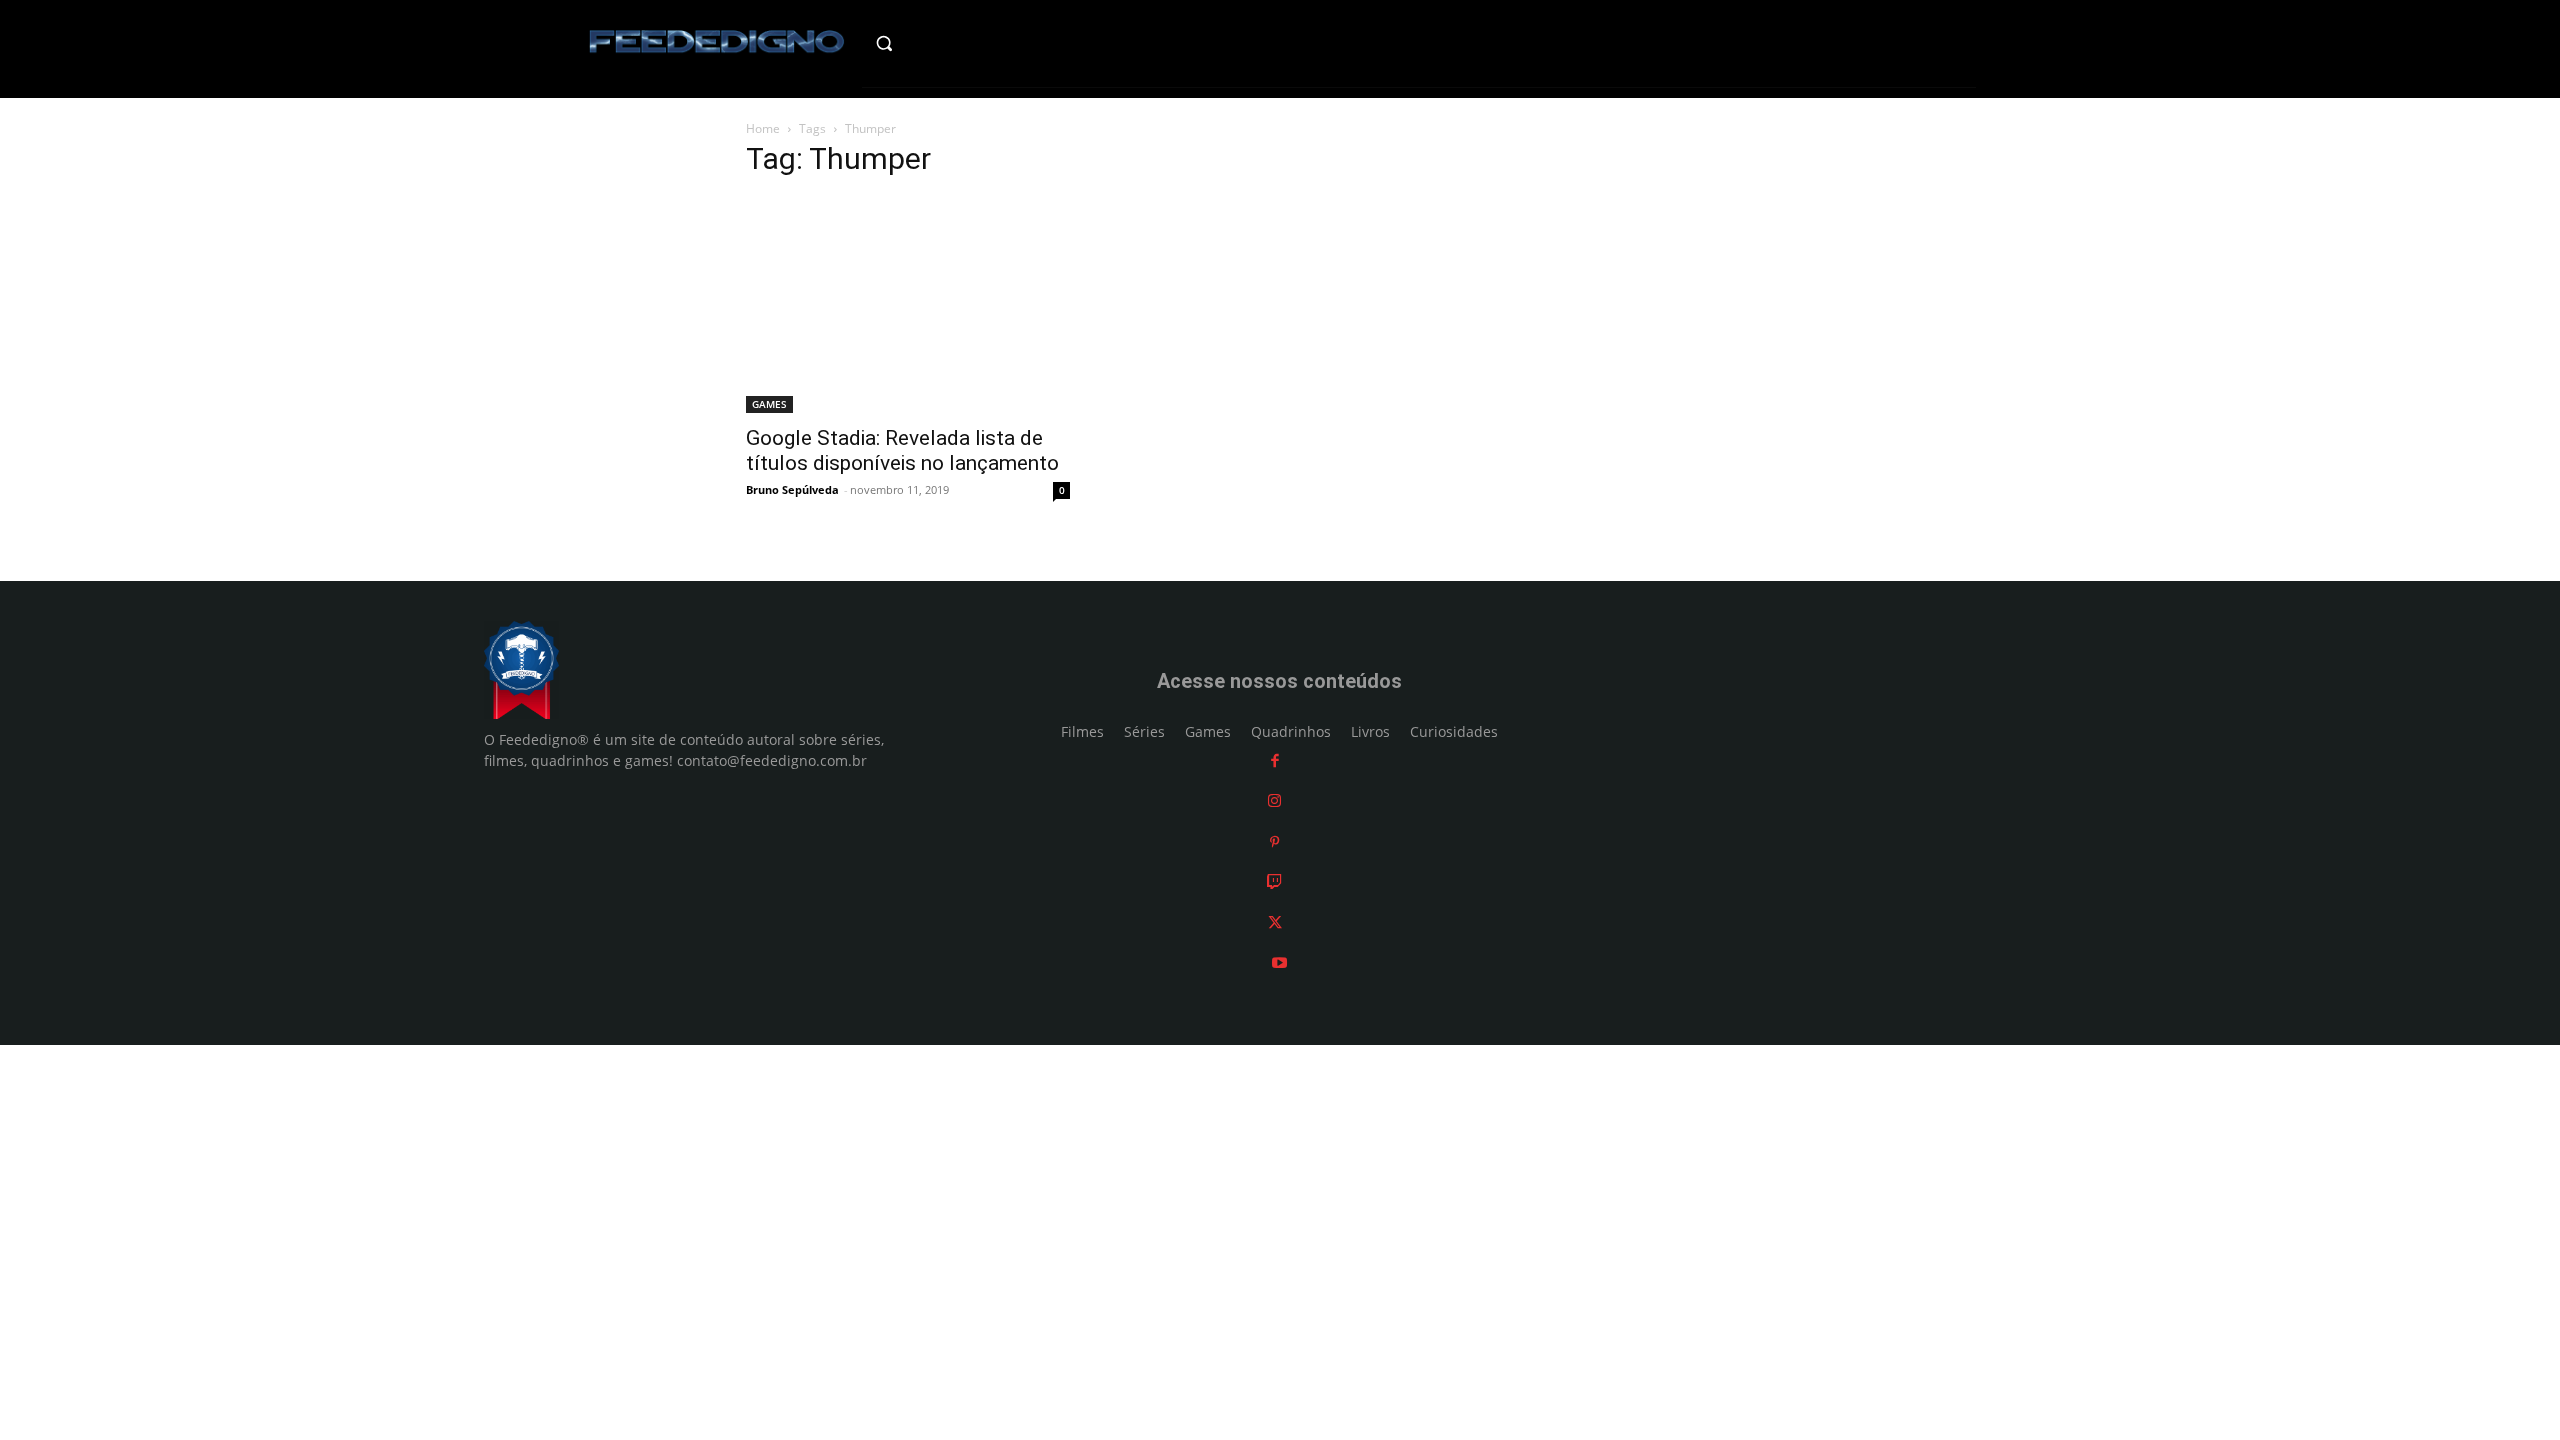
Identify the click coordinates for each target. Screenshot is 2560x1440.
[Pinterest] (1274, 841)
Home (763, 128)
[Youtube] (1279, 962)
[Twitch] (1274, 881)
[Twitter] (1275, 922)
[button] (926, 43)
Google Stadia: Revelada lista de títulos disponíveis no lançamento (902, 450)
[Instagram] (1274, 800)
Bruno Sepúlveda (792, 489)
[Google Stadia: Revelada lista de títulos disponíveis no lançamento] (908, 305)
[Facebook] (1275, 760)
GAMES (769, 404)
